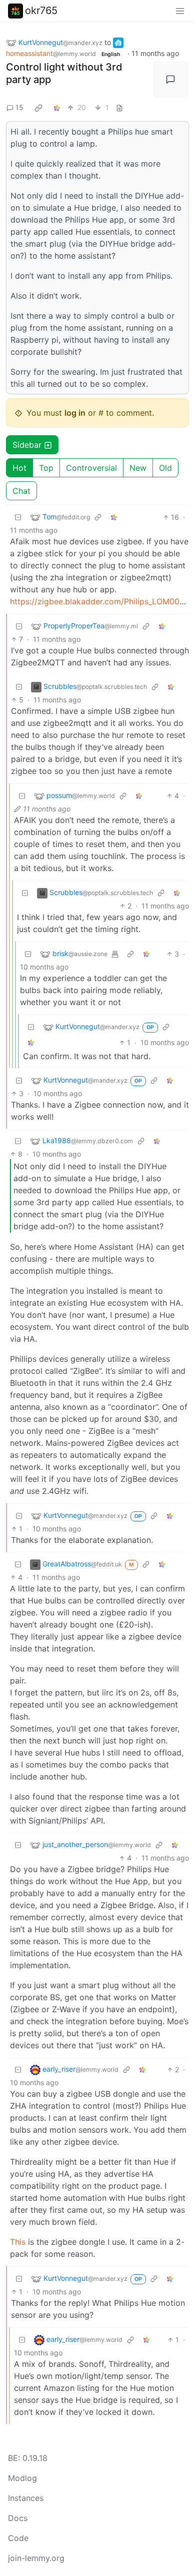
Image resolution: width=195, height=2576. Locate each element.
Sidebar (27, 445)
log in (75, 413)
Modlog (22, 2478)
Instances (26, 2498)
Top (46, 468)
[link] (38, 108)
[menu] (180, 11)
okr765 (41, 11)
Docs (18, 2518)
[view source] (119, 107)
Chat (21, 491)
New (138, 468)
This (18, 2242)
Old (165, 468)
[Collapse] (18, 517)
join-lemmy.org (36, 2558)
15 (19, 107)
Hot (19, 468)
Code (18, 2538)
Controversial (91, 468)
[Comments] (171, 80)
